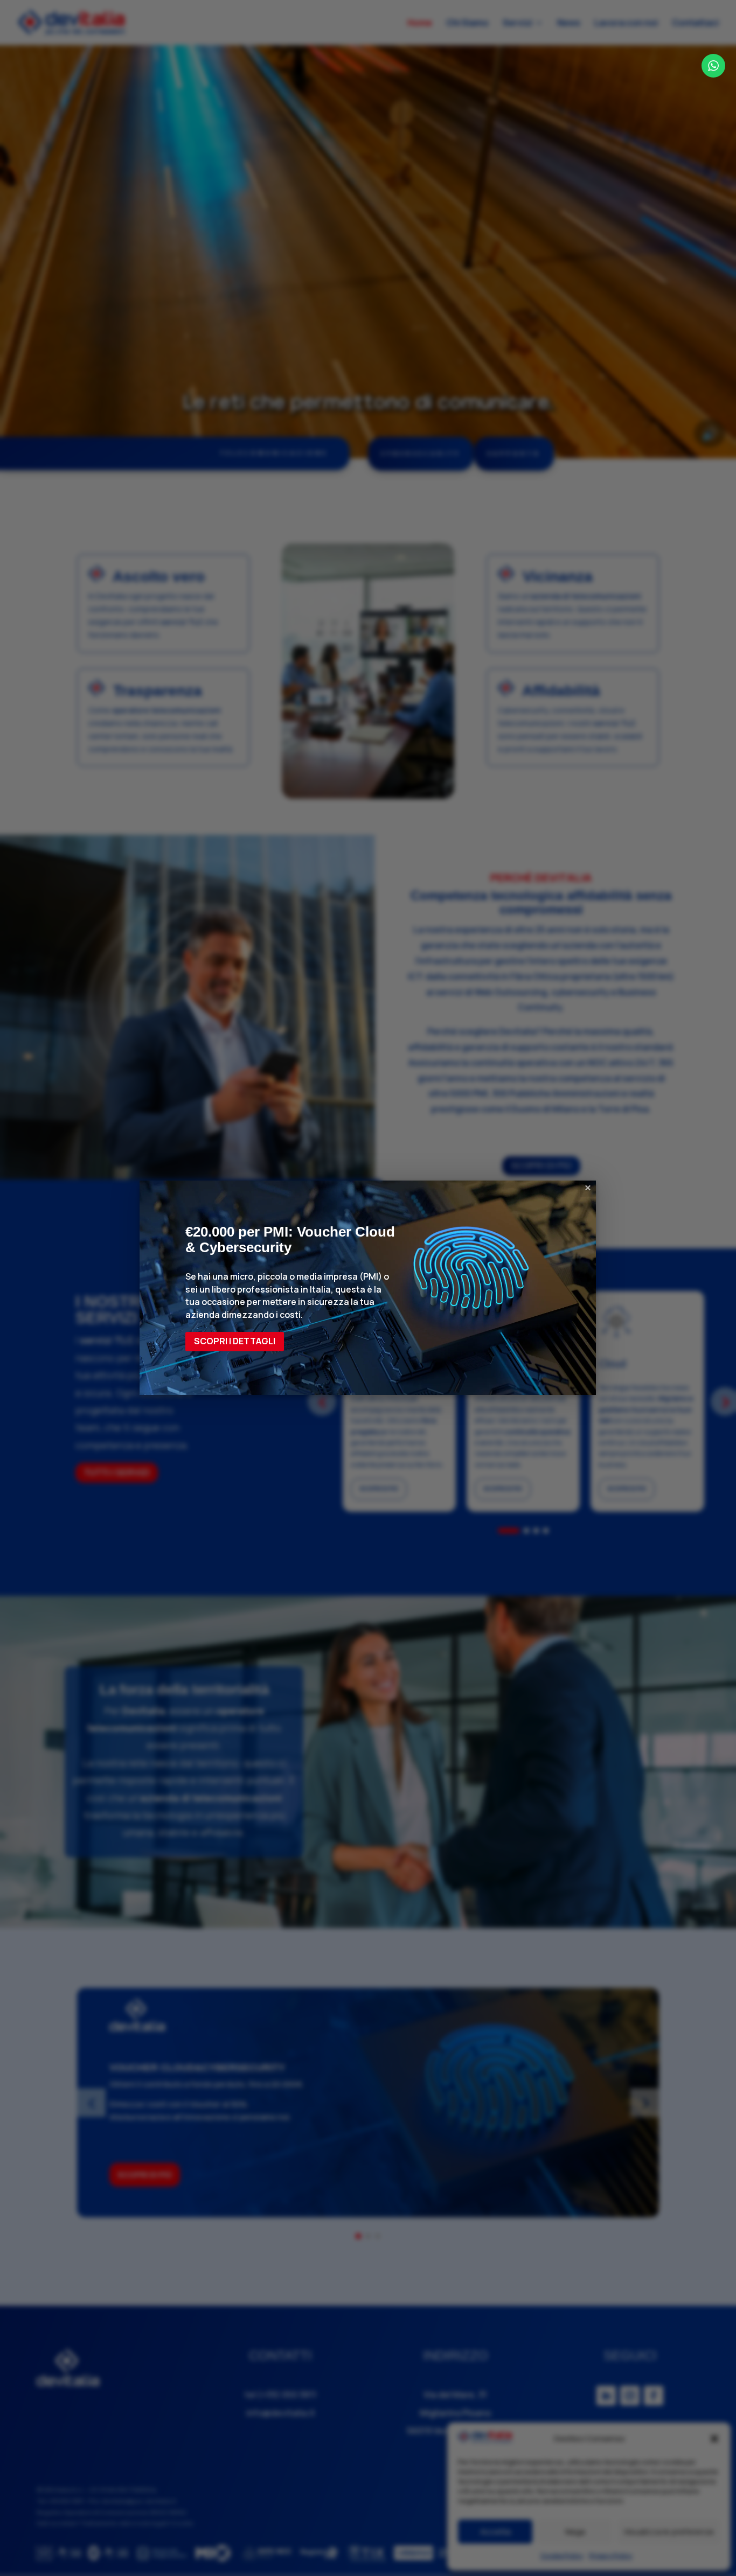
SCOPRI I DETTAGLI (235, 1341)
